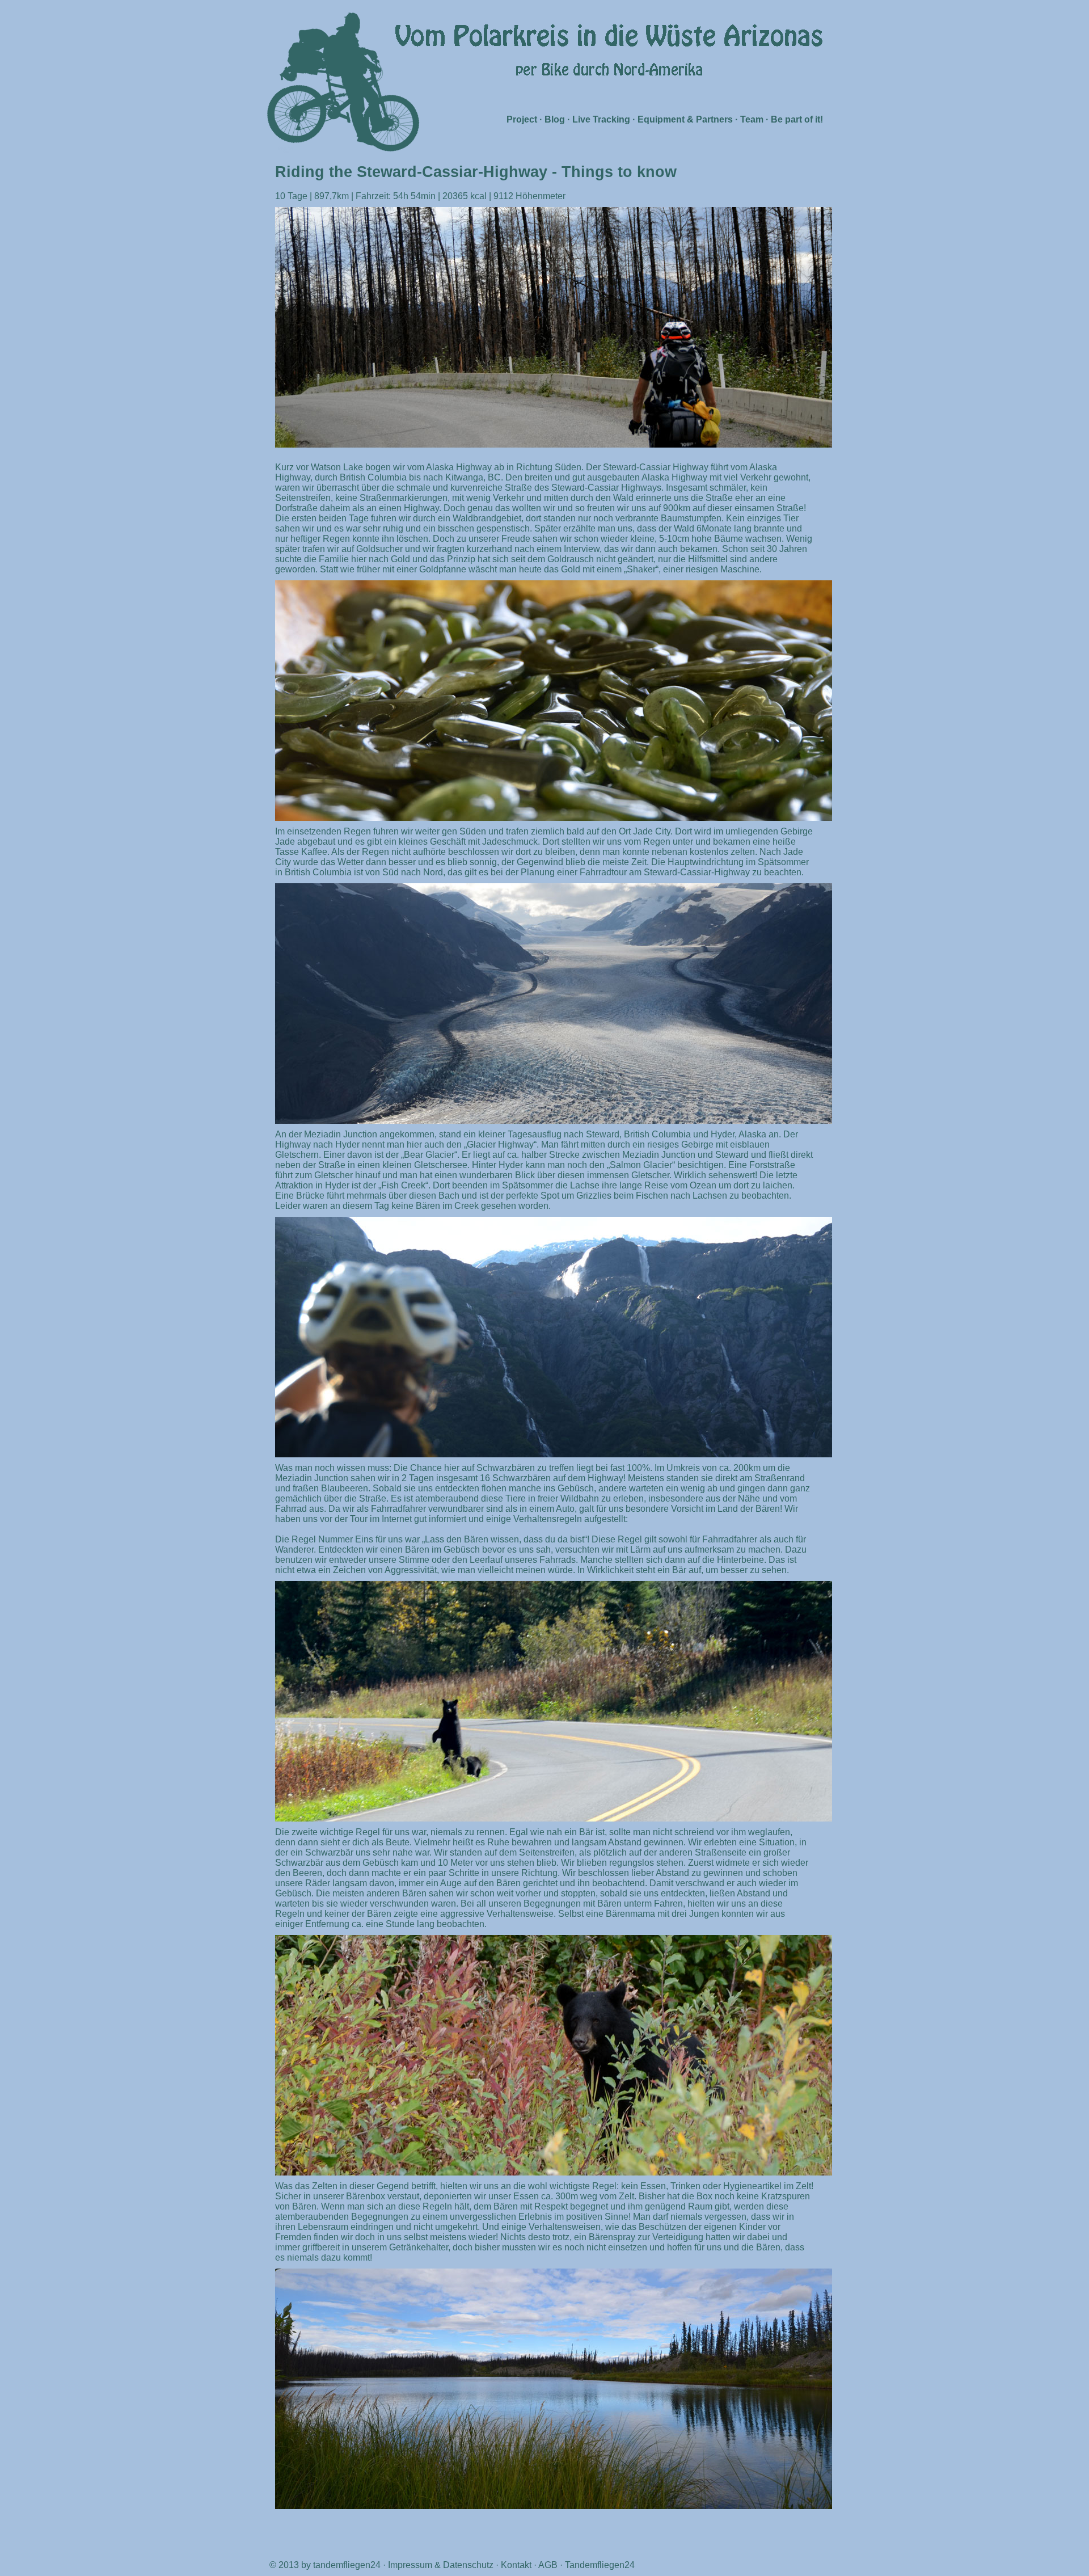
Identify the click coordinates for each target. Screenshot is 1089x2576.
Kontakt (516, 2565)
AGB (548, 2565)
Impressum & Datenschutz (441, 2565)
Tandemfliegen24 (600, 2565)
